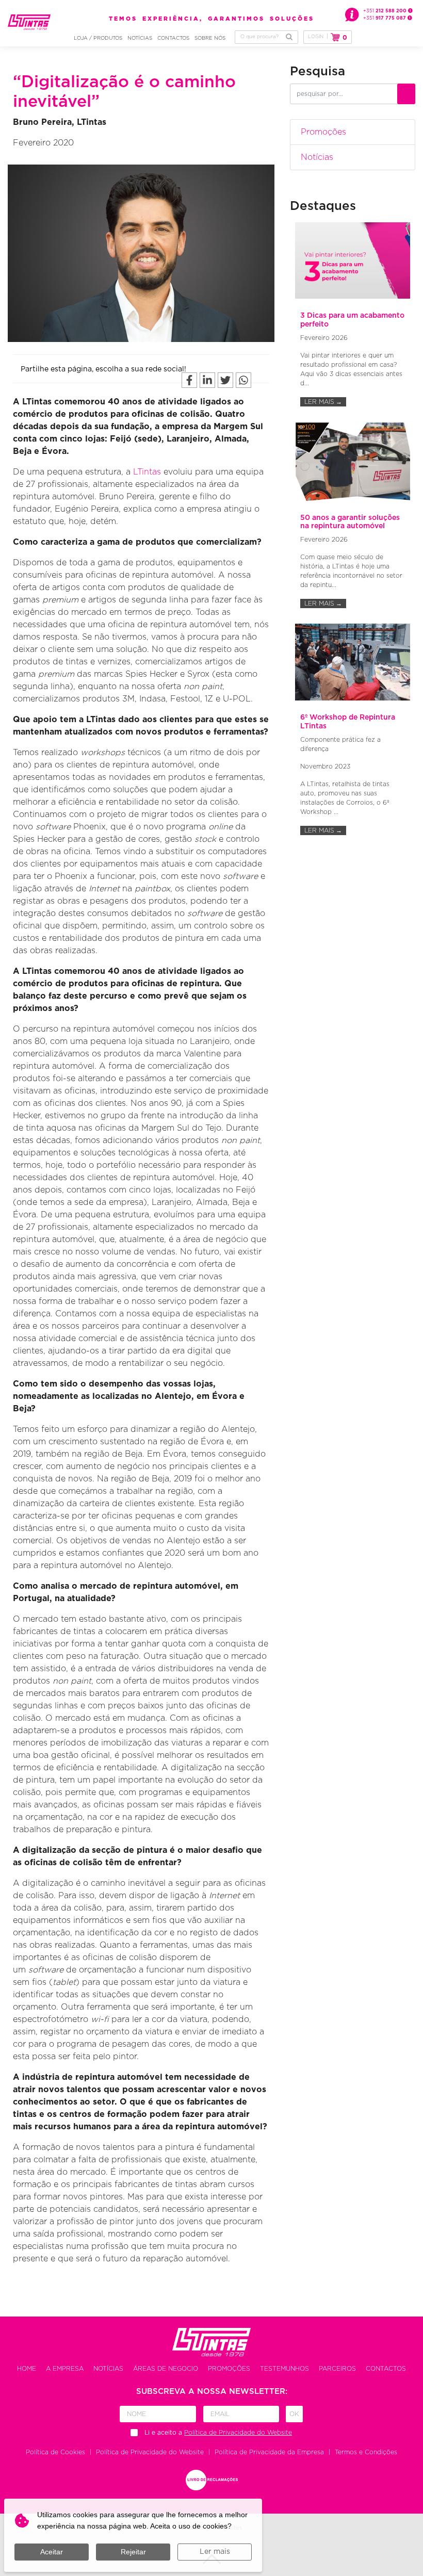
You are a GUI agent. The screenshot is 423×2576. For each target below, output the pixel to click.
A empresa (65, 2369)
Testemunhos (284, 2369)
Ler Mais (323, 402)
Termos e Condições (366, 2452)
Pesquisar (289, 37)
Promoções (323, 132)
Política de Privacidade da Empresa (269, 2452)
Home (27, 2369)
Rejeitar (133, 2552)
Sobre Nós (210, 38)
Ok (294, 2414)
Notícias (140, 38)
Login (316, 37)
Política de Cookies (55, 2452)
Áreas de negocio (166, 2369)
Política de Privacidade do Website (150, 2452)
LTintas (147, 472)
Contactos (173, 38)
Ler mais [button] (215, 2552)
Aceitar (52, 2552)
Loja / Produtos (98, 38)
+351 (386, 11)
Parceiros (337, 2369)
